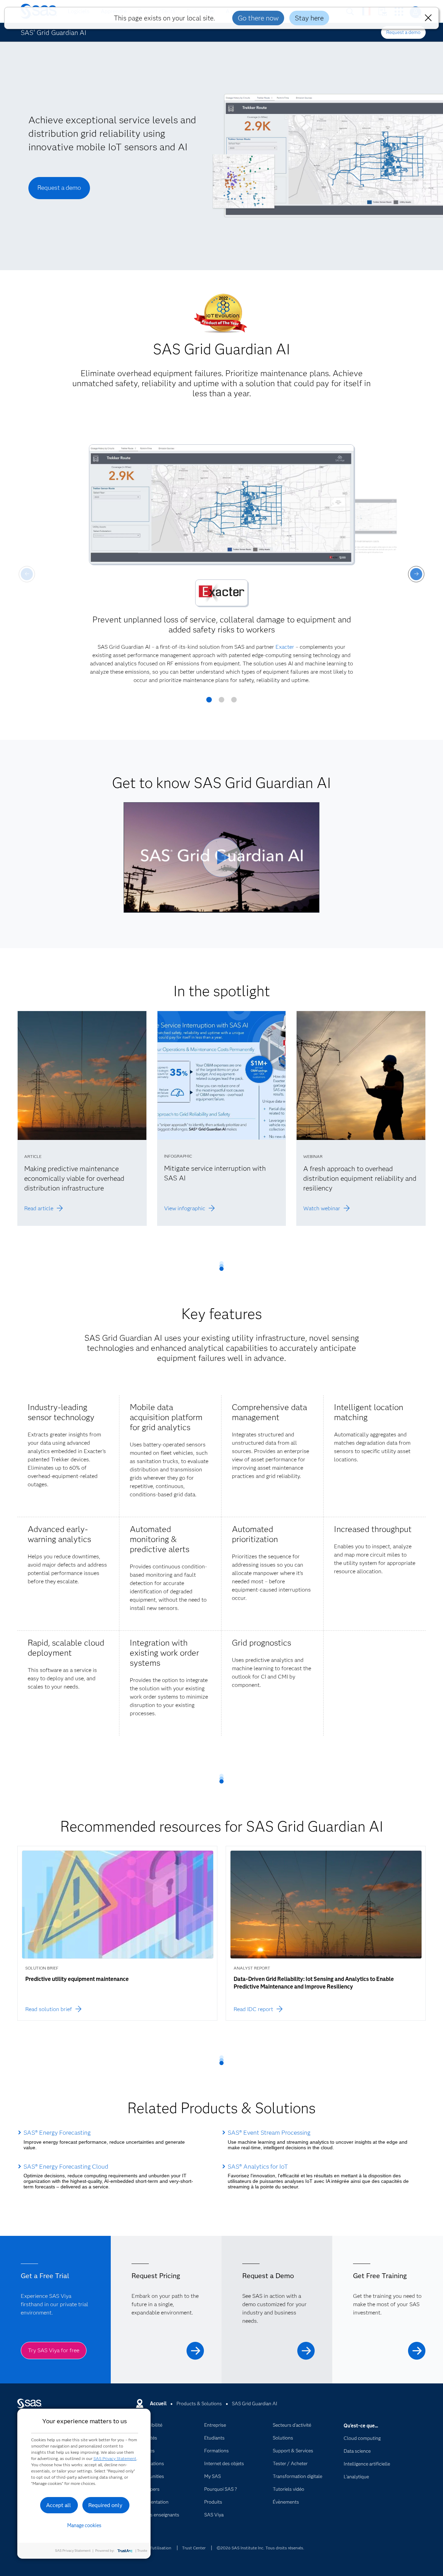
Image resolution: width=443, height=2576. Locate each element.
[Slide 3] (234, 702)
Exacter (285, 647)
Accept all (58, 2505)
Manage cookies (84, 2525)
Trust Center (194, 2548)
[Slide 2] (221, 702)
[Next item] (416, 574)
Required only (105, 2505)
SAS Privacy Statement (115, 2458)
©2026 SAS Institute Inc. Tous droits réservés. (260, 2548)
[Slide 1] (209, 702)
